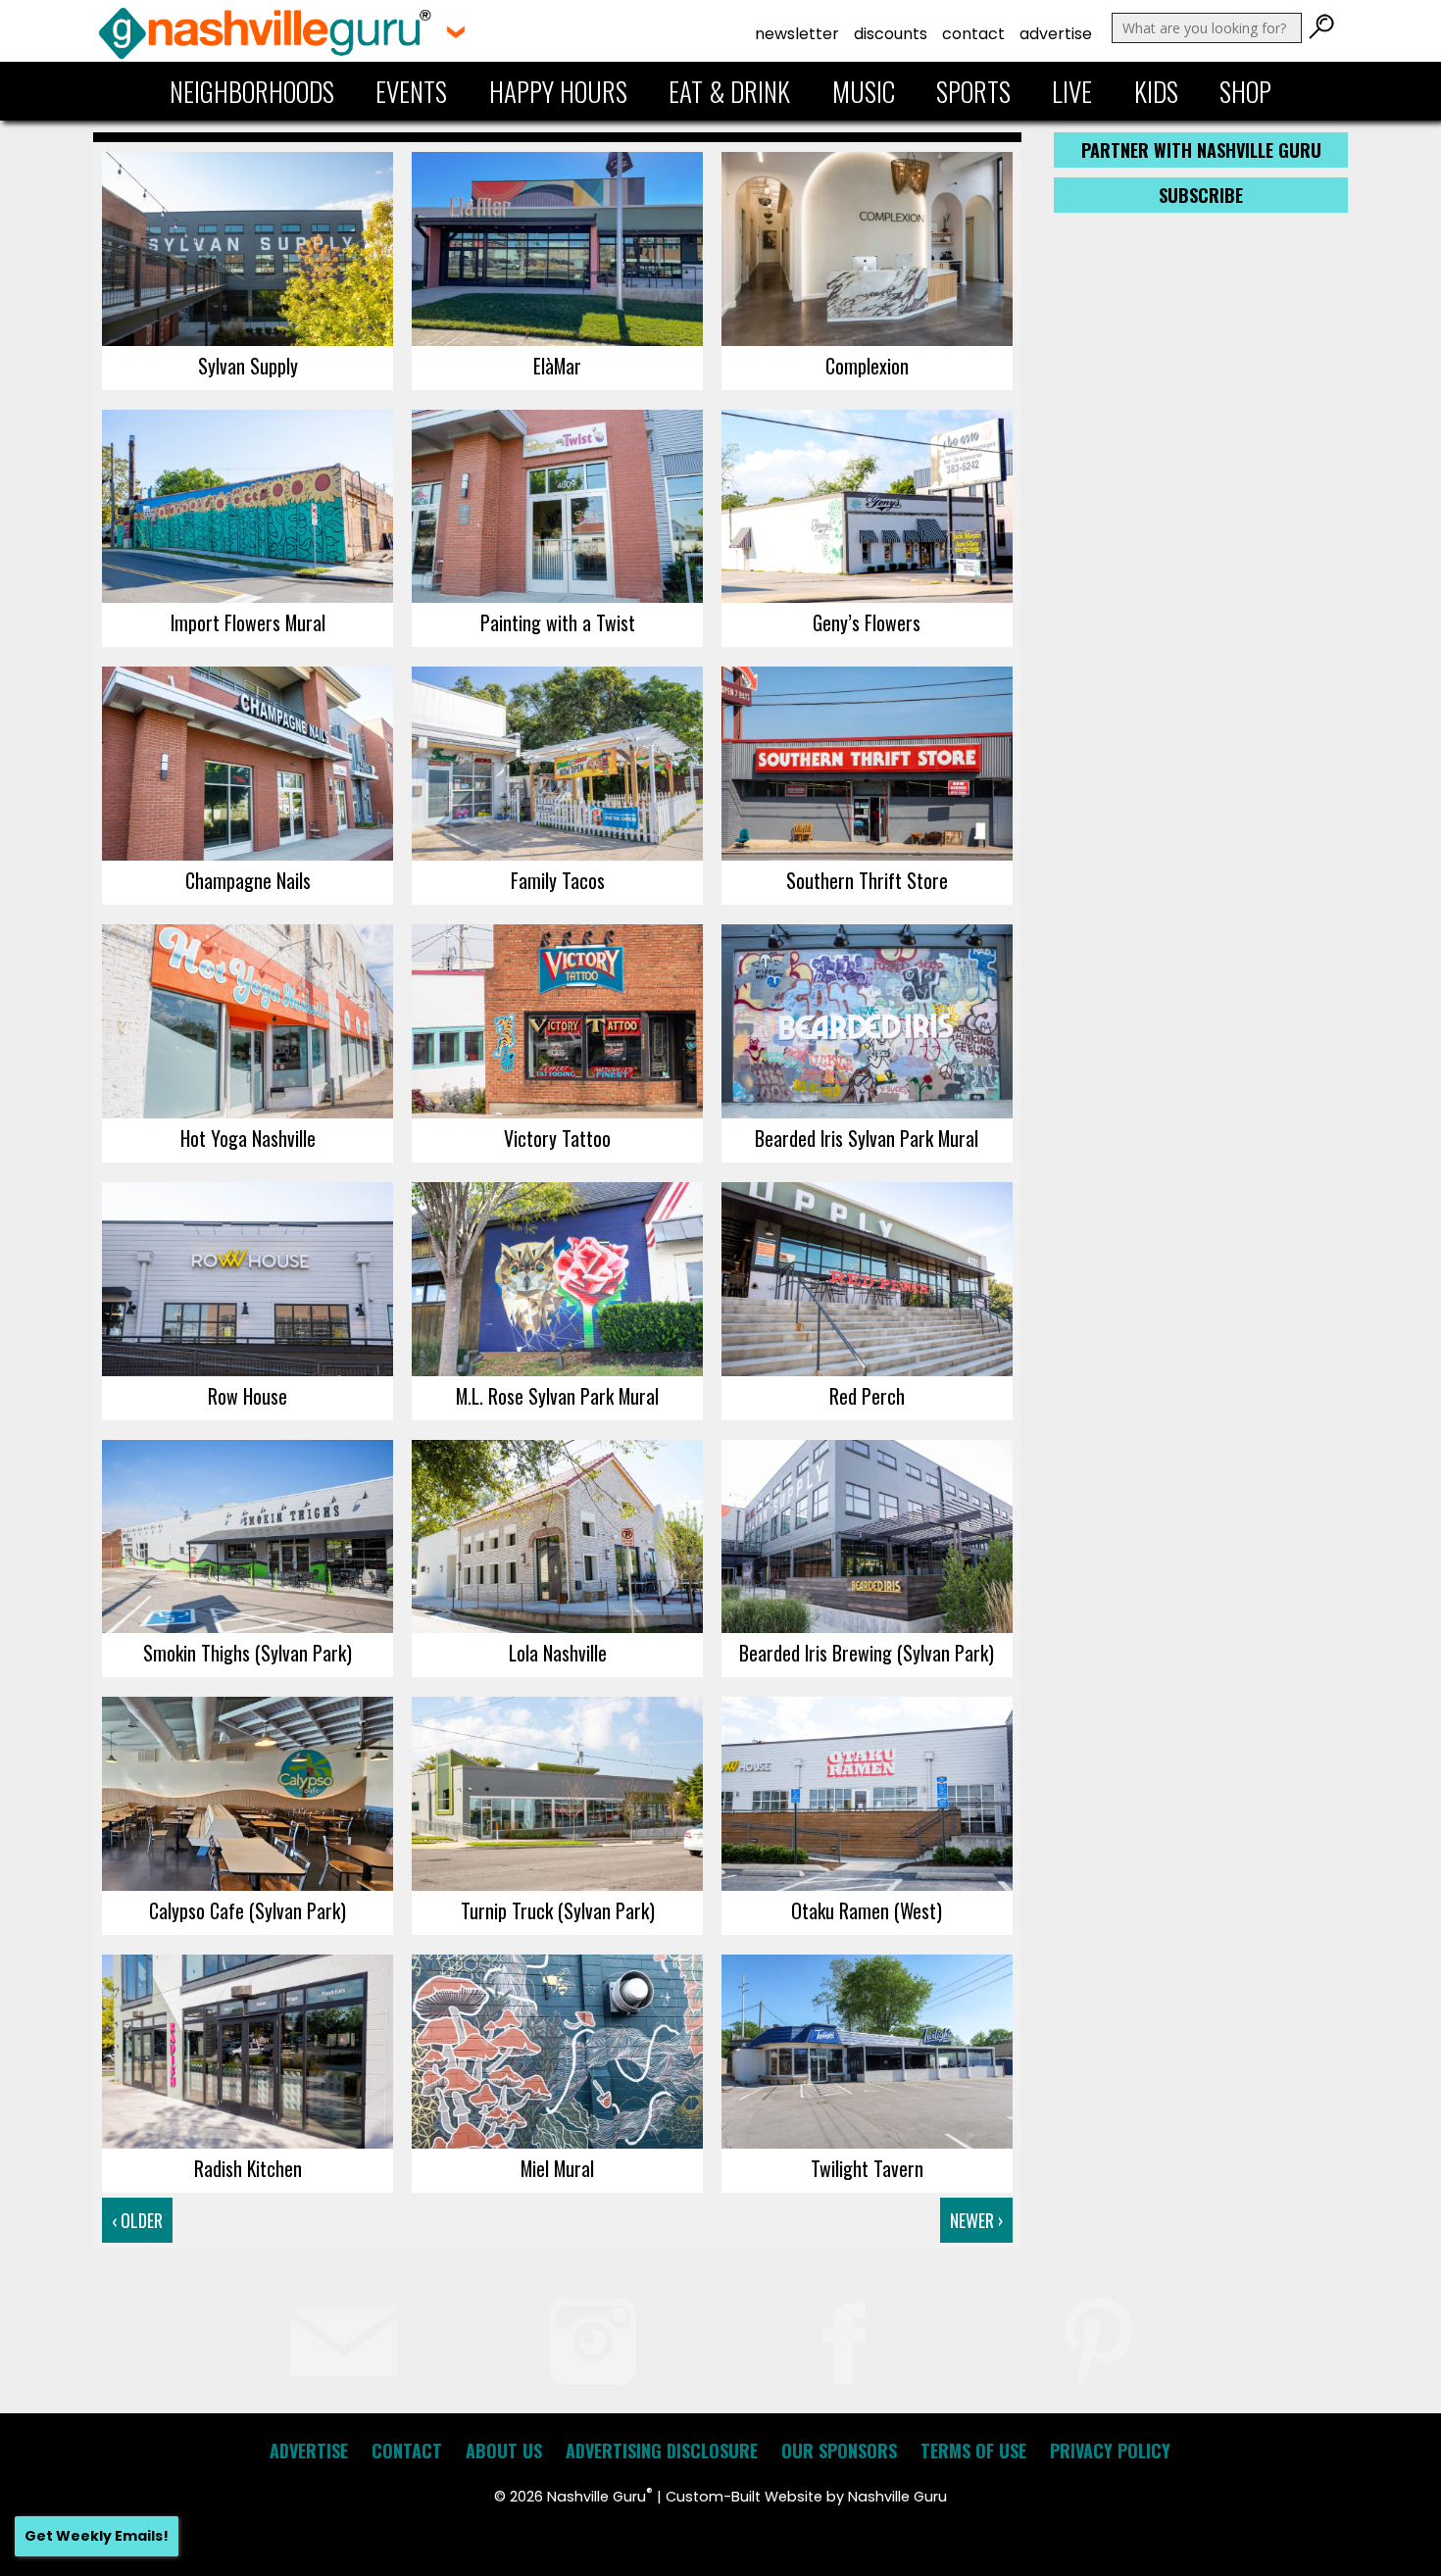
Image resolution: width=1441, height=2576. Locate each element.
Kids (1156, 91)
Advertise (1056, 34)
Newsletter (797, 34)
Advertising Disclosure (662, 2451)
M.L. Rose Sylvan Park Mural (557, 1396)
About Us (504, 2451)
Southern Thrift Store (867, 880)
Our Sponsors (839, 2451)
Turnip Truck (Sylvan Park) (558, 1910)
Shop (1245, 91)
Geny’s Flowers (867, 622)
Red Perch (867, 1396)
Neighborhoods (252, 91)
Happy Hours (558, 91)
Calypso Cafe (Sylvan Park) (248, 1910)
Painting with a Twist (558, 622)
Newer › (976, 2220)
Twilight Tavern (867, 2168)
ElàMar (557, 366)
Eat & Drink (729, 91)
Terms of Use (973, 2451)
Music (864, 91)
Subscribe (1201, 195)
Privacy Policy (1110, 2451)
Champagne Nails (248, 880)
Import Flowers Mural (248, 622)
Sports (973, 91)
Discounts (891, 34)
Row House (248, 1396)
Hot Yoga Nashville (248, 1138)
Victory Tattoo (557, 1138)
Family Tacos (558, 880)
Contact (973, 34)
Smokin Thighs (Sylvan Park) (248, 1653)
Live (1072, 91)
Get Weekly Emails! (97, 2536)
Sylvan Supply (248, 366)
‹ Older (137, 2220)
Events (411, 91)
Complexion (867, 366)
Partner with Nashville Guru (1201, 150)
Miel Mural (557, 2168)
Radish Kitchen (248, 2168)
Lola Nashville (558, 1653)
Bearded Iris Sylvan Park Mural (867, 1138)
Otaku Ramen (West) (867, 1910)
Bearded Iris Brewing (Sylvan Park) (867, 1653)
